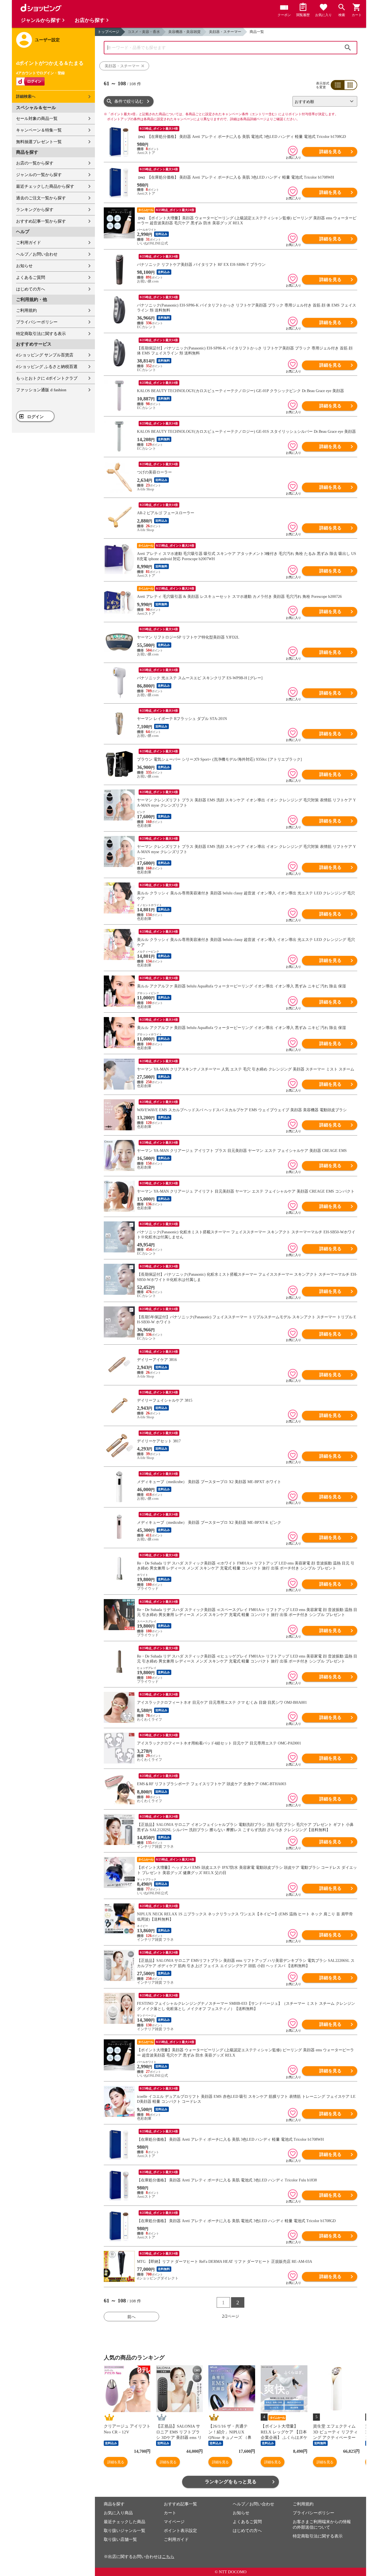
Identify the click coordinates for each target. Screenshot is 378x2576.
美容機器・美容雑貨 (184, 32)
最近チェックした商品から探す (45, 186)
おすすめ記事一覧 (180, 2504)
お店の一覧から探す (35, 163)
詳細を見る (330, 152)
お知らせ (24, 266)
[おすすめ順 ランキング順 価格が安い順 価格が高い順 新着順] (323, 101)
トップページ (108, 32)
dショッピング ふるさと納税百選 (47, 367)
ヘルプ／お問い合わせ (37, 254)
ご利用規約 (26, 310)
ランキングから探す (35, 210)
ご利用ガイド (29, 243)
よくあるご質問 (31, 277)
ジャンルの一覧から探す (39, 175)
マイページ (174, 2522)
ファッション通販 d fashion (41, 390)
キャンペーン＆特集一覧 (39, 130)
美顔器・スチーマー (225, 32)
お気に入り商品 (118, 2513)
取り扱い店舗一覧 (120, 2539)
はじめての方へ (31, 289)
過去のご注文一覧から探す (41, 198)
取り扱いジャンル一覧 (125, 2531)
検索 (348, 48)
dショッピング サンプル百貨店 (45, 355)
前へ (131, 2317)
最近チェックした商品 (125, 2522)
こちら (168, 2557)
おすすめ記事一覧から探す (41, 221)
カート (170, 2513)
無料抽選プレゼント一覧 (39, 142)
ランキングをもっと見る (231, 2482)
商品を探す (114, 2504)
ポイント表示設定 (180, 2531)
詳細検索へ (26, 96)
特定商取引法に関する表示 (41, 334)
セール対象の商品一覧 (37, 119)
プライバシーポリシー (37, 322)
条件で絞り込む (129, 101)
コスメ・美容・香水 (144, 32)
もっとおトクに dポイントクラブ (47, 378)
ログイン (35, 417)
